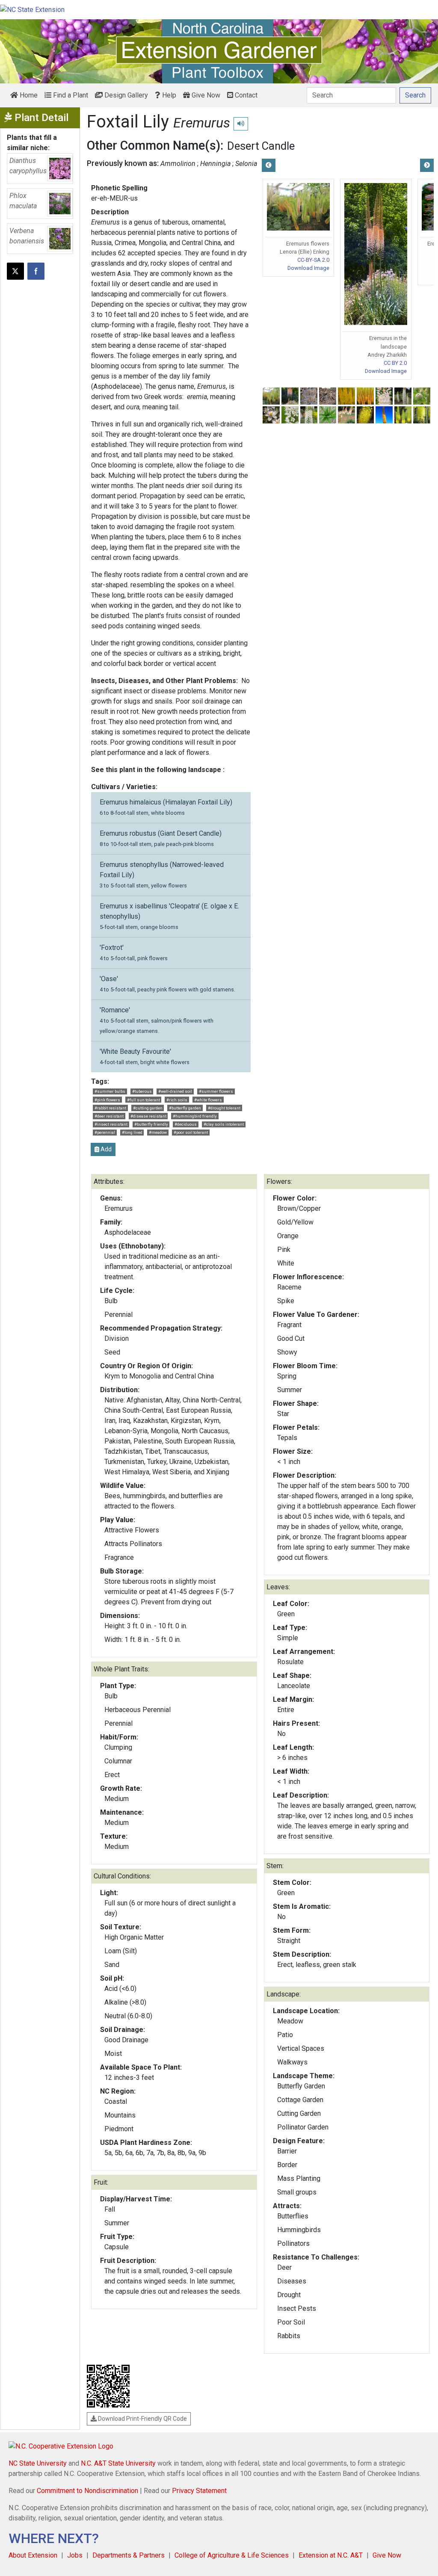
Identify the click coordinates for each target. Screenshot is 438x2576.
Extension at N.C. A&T (331, 2555)
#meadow (158, 1132)
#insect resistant (111, 1124)
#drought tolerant (224, 1108)
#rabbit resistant (110, 1108)
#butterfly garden (185, 1108)
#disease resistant (148, 1116)
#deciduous (186, 1124)
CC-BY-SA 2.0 (313, 260)
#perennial (105, 1132)
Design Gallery (125, 95)
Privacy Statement (199, 2491)
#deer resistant (109, 1116)
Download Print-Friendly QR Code (142, 2419)
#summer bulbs (110, 1091)
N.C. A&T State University (118, 2463)
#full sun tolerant (144, 1100)
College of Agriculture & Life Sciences (232, 2555)
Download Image (308, 268)
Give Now (205, 95)
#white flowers (208, 1100)
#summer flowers (216, 1091)
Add (105, 1149)
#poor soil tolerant (191, 1132)
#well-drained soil (175, 1091)
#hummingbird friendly (195, 1116)
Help (168, 95)
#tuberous (142, 1091)
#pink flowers (107, 1100)
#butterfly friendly (151, 1124)
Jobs (75, 2555)
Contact (245, 95)
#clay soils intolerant (224, 1124)
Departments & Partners (129, 2555)
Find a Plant (70, 95)
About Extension (33, 2555)
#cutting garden (148, 1108)
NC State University (38, 2463)
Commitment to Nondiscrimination (87, 2491)
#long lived (132, 1132)
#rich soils (177, 1100)
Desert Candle (261, 146)
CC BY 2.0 (395, 363)
